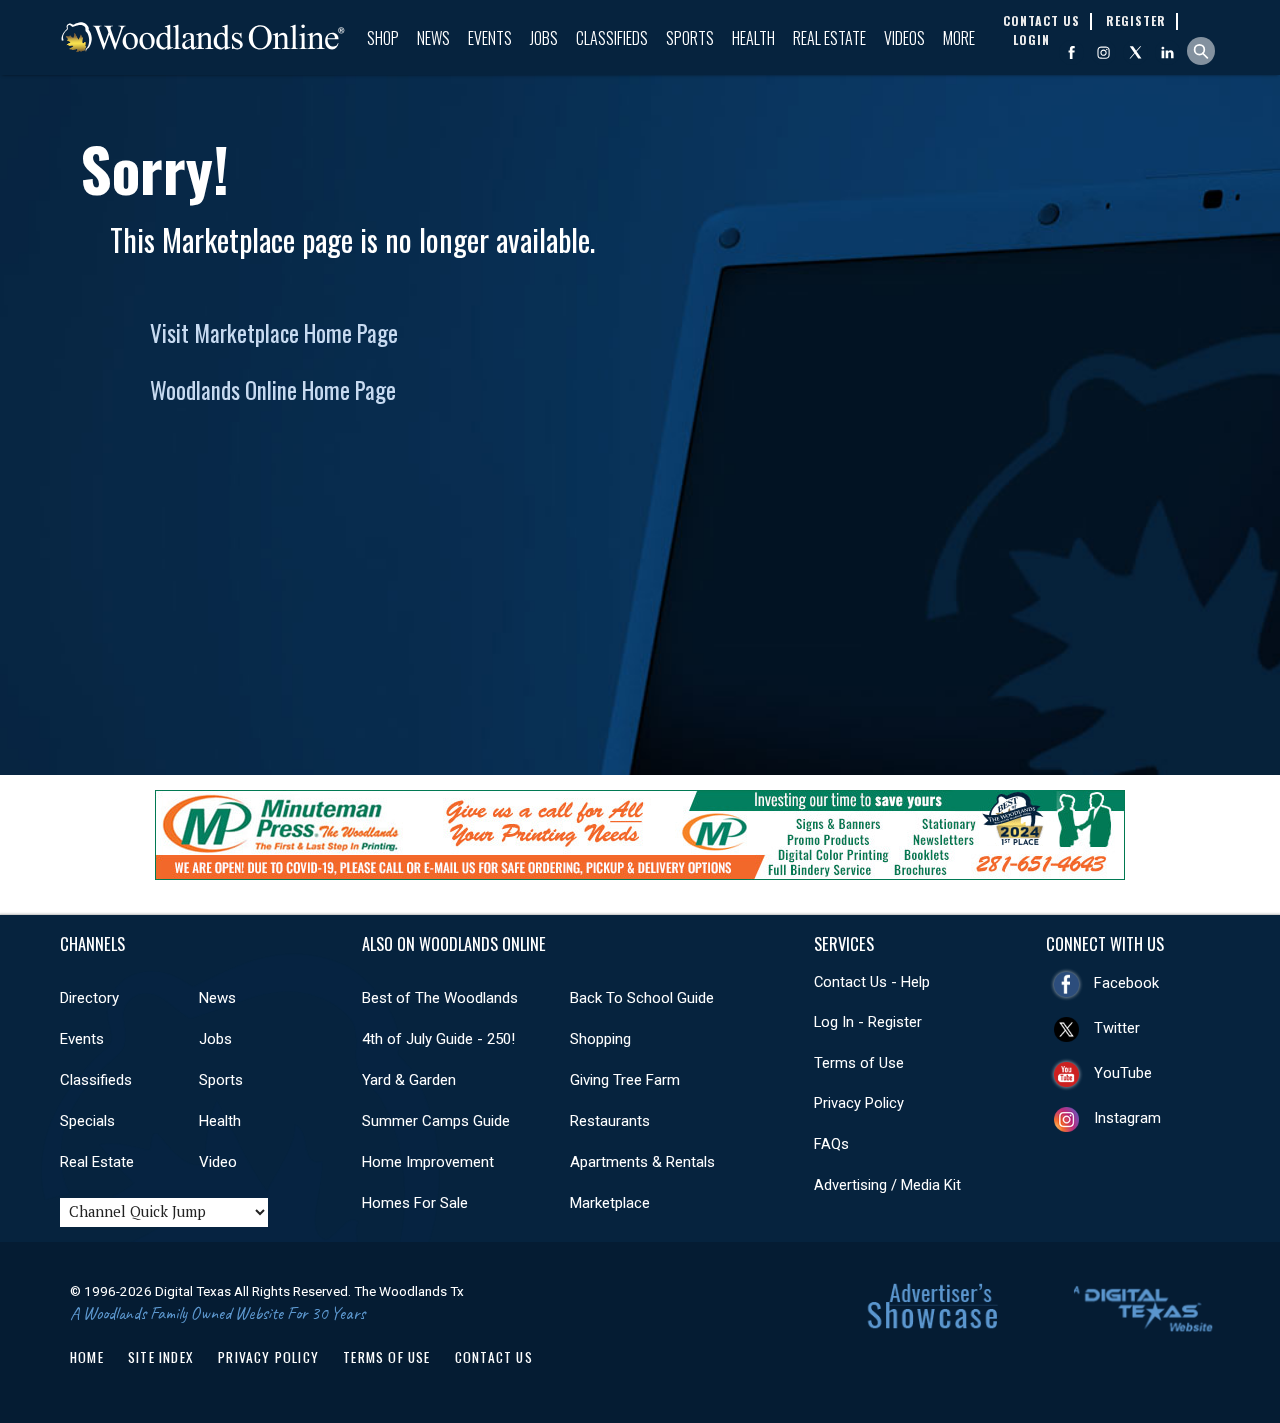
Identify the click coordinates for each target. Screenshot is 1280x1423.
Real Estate (829, 38)
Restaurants (610, 1121)
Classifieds (612, 38)
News (433, 38)
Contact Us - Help (872, 982)
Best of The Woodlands (440, 998)
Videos (904, 38)
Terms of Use (859, 1063)
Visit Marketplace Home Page (274, 333)
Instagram (1127, 1118)
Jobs (544, 38)
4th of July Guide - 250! (438, 1039)
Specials (87, 1121)
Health (753, 38)
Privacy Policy (859, 1103)
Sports (690, 38)
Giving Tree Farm (625, 1080)
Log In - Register (868, 1022)
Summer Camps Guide (436, 1121)
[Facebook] (1071, 52)
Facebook (1126, 983)
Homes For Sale (415, 1203)
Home (87, 1357)
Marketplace (610, 1203)
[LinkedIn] (1167, 52)
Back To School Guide (642, 998)
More (959, 38)
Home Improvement (428, 1162)
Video (218, 1162)
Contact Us (494, 1357)
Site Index (161, 1357)
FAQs (831, 1144)
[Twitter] (1135, 52)
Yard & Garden (409, 1080)
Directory (89, 998)
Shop (383, 38)
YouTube (1123, 1073)
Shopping (600, 1039)
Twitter (1117, 1028)
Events (490, 38)
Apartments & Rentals (642, 1162)
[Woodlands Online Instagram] (1103, 52)
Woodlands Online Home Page (273, 390)
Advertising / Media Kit (887, 1185)
